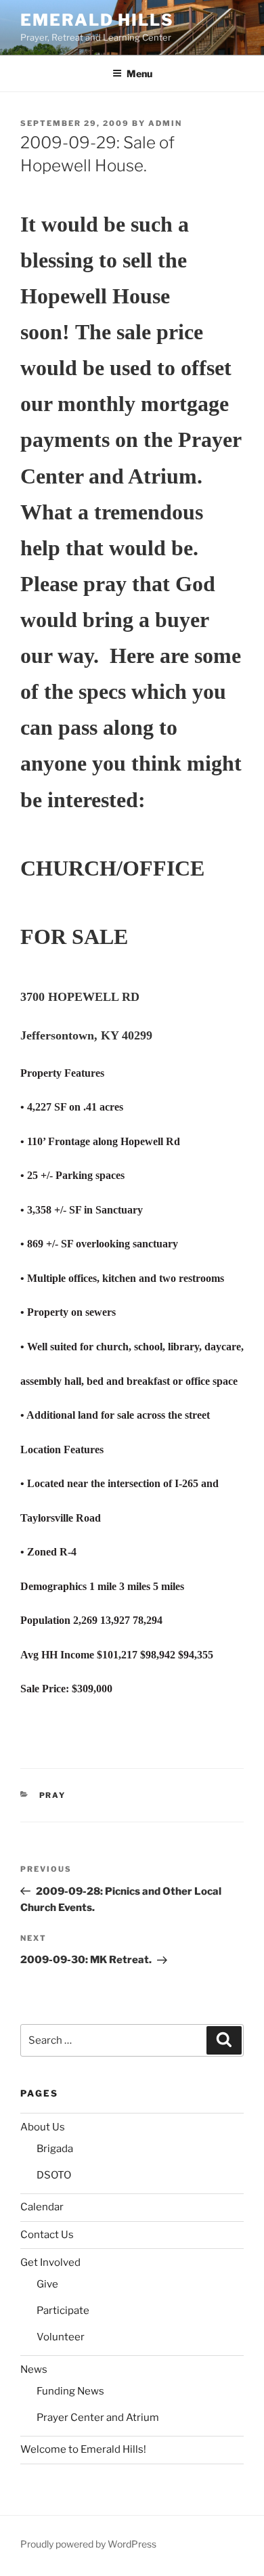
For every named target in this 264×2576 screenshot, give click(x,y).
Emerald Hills (97, 20)
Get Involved (50, 2262)
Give (47, 2284)
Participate (63, 2311)
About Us (43, 2127)
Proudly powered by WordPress (88, 2544)
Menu (139, 73)
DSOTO (54, 2175)
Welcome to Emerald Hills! (83, 2449)
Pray (53, 1795)
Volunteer (61, 2337)
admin (165, 123)
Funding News (70, 2391)
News (34, 2369)
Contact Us (47, 2235)
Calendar (42, 2207)
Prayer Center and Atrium (98, 2418)
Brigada (55, 2149)
